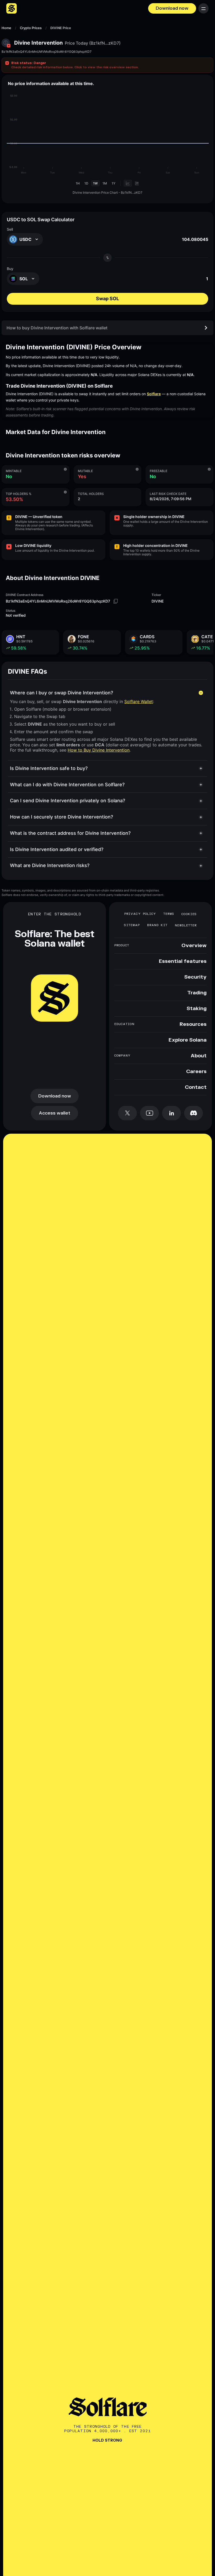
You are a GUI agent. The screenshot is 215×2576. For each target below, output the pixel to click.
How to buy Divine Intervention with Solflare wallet (57, 328)
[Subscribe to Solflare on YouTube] (149, 1113)
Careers (196, 1072)
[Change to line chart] (128, 183)
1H (78, 183)
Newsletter (186, 925)
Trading (197, 993)
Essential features (183, 961)
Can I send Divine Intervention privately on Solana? (68, 801)
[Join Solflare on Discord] (193, 1113)
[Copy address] (116, 601)
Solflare (154, 394)
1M (105, 183)
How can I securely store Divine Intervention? (61, 817)
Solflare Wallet (139, 701)
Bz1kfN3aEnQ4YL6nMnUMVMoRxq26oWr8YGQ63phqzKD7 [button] (47, 52)
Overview (194, 946)
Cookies (189, 914)
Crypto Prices (31, 28)
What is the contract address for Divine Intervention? (70, 833)
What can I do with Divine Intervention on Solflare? (67, 785)
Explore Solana (188, 1040)
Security (195, 977)
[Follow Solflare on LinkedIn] (171, 1113)
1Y (114, 183)
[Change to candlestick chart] (137, 183)
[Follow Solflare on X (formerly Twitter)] (127, 1113)
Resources (193, 1024)
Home (6, 28)
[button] (107, 65)
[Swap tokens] (107, 258)
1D (86, 183)
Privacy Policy (140, 914)
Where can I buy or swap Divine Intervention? (61, 693)
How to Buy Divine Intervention (99, 750)
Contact (196, 1087)
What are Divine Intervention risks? (50, 865)
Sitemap (132, 925)
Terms (169, 914)
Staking (197, 1009)
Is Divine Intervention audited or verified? (57, 849)
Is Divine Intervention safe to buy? (49, 768)
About (199, 1056)
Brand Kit (157, 925)
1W (95, 183)
